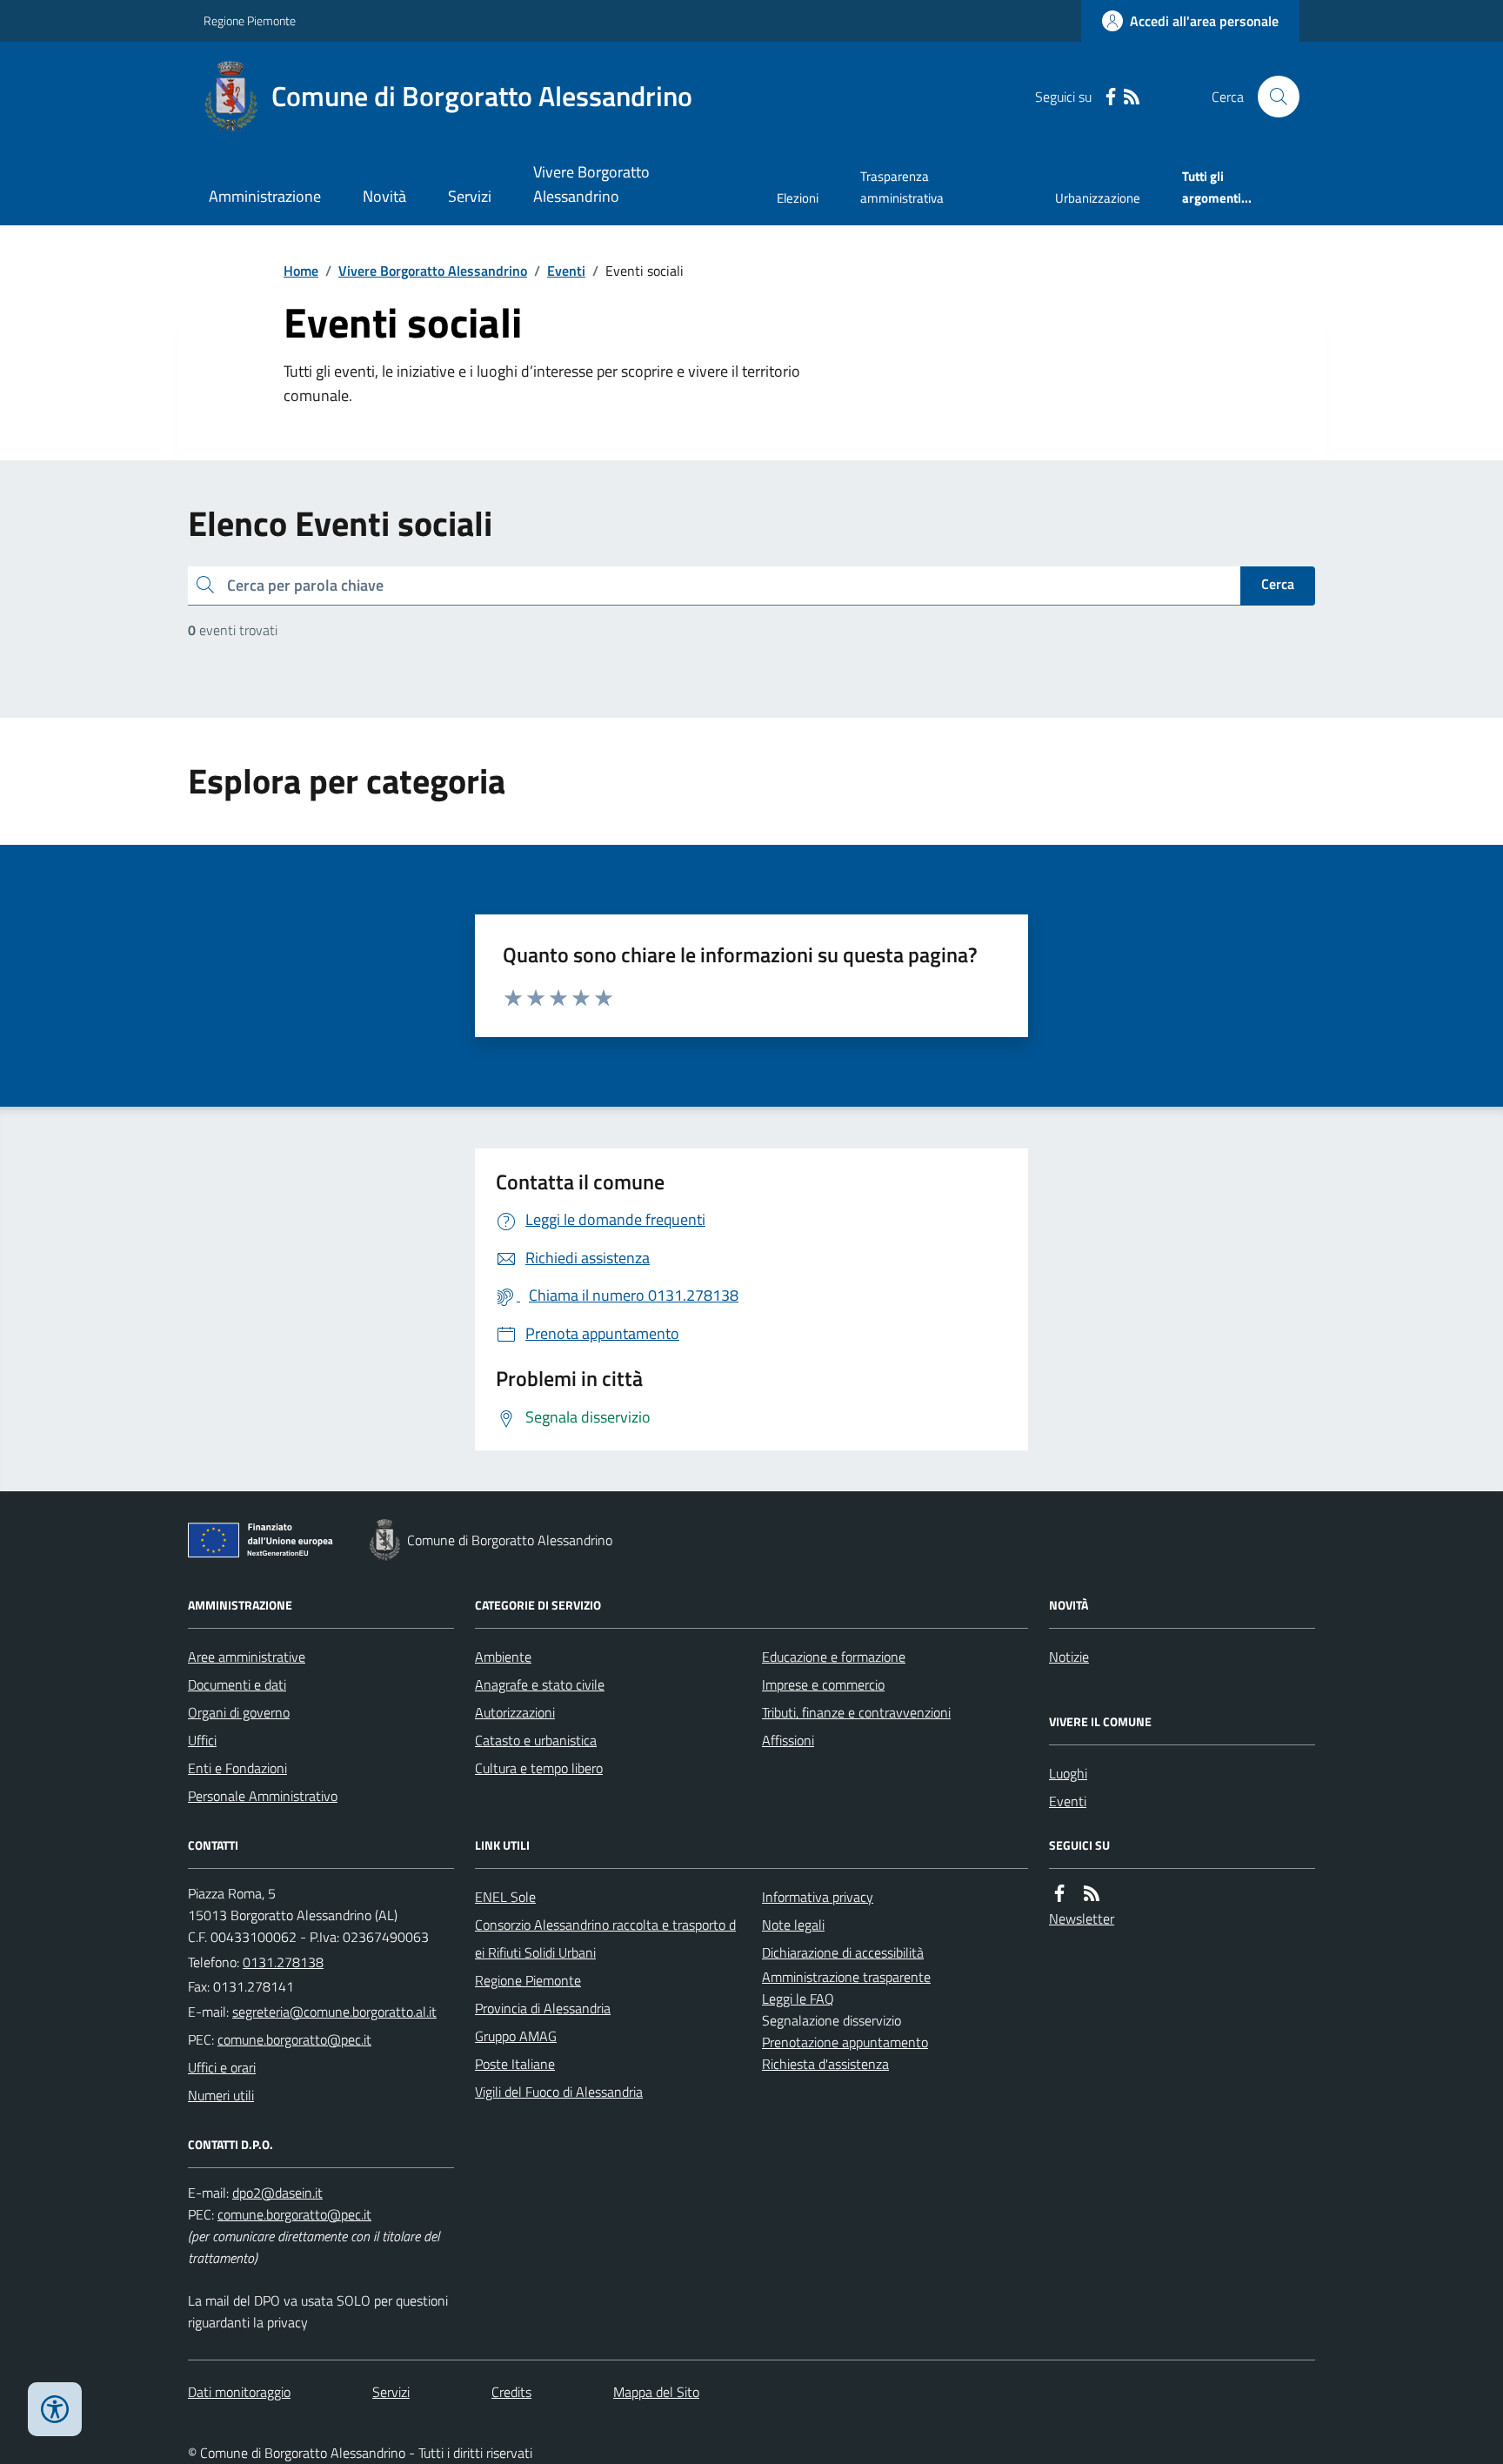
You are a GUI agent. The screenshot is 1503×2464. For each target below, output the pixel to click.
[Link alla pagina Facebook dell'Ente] (1059, 1894)
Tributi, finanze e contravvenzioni (856, 1712)
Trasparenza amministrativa (902, 187)
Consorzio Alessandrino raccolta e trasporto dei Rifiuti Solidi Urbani (605, 1938)
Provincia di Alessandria (543, 2008)
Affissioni (788, 1740)
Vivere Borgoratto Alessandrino (591, 184)
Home (301, 271)
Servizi (470, 196)
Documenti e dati (237, 1684)
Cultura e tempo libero (539, 1768)
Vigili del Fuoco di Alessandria (559, 2092)
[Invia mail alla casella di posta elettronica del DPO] (277, 2193)
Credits (511, 2392)
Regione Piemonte (250, 20)
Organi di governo (239, 1712)
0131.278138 (283, 1962)
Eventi (566, 271)
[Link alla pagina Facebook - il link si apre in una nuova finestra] (1111, 97)
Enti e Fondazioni (237, 1768)
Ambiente (503, 1657)
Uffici (202, 1740)
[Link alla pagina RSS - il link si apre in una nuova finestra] (1132, 97)
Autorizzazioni (515, 1712)
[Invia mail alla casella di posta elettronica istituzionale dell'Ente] (334, 2012)
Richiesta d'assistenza (825, 2064)
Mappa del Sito (656, 2392)
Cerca (1278, 584)
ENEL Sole (505, 1897)
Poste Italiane (515, 2064)
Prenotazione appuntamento (845, 2042)
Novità (384, 196)
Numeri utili (221, 2095)
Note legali (793, 1925)
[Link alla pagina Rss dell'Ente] (1092, 1894)
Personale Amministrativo (263, 1796)
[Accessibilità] (55, 2409)
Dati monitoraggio (239, 2392)
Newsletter (1082, 1918)
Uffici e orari (222, 2067)
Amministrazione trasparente (846, 1977)
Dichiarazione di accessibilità (843, 1952)
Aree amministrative (247, 1657)
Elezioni (798, 198)
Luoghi (1068, 1773)
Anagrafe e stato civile (540, 1684)
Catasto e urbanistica (536, 1740)
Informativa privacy (818, 1897)
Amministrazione (265, 196)
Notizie (1069, 1657)
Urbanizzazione (1098, 198)
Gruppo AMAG (516, 2036)
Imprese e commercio (823, 1684)
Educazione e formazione (834, 1657)
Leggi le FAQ (798, 1999)
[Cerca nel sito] (1272, 97)
